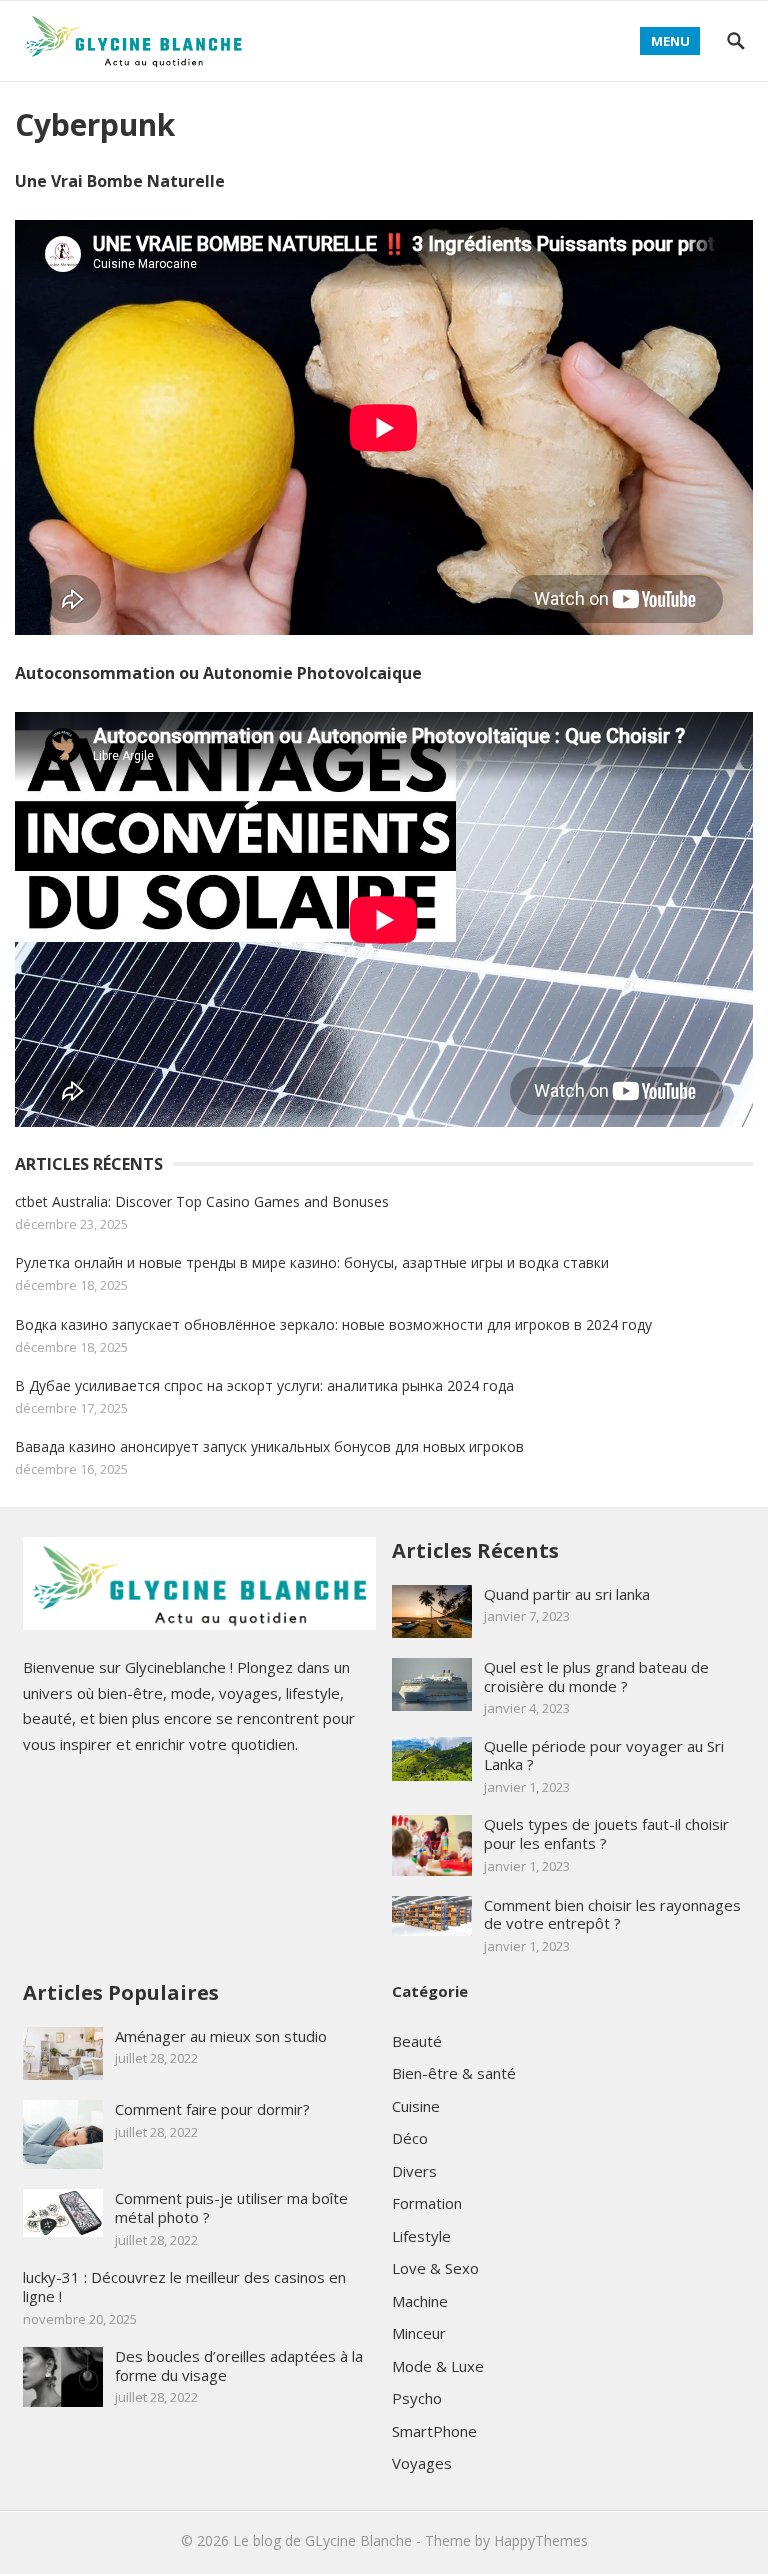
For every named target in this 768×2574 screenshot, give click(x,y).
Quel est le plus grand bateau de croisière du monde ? (596, 1676)
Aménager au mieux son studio (221, 2036)
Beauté (417, 2041)
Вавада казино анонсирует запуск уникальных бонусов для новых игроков (269, 1446)
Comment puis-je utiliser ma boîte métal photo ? (231, 2207)
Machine (420, 2301)
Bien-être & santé (454, 2073)
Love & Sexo (435, 2268)
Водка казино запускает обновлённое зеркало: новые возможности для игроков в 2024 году (333, 1324)
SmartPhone (434, 2431)
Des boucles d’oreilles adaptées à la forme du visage (239, 2365)
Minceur (419, 2333)
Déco (410, 2138)
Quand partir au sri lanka (567, 1594)
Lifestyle (421, 2236)
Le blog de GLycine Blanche (322, 2540)
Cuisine (416, 2106)
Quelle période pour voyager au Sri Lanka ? (604, 1755)
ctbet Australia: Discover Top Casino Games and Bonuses (202, 1201)
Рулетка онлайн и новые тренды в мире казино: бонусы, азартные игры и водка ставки (312, 1262)
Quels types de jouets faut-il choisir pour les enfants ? (606, 1833)
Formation (427, 2203)
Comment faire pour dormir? (212, 2109)
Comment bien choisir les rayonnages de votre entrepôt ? (612, 1914)
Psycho (417, 2398)
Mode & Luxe (438, 2366)
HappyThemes (541, 2540)
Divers (414, 2171)
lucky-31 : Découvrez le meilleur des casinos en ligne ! (184, 2286)
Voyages (422, 2463)
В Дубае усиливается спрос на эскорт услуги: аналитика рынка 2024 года (264, 1385)
